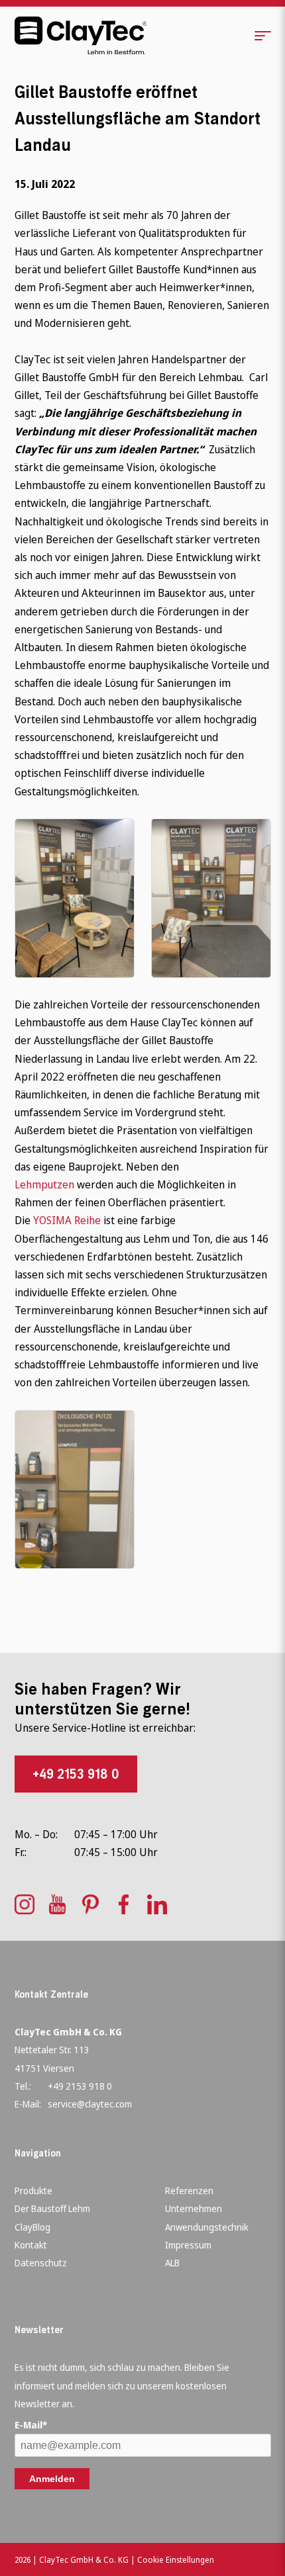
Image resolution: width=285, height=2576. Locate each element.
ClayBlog (32, 2227)
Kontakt (31, 2245)
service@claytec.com (90, 2104)
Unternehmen (194, 2208)
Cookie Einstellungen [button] (176, 2560)
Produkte (33, 2191)
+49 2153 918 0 (76, 1774)
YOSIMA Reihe (67, 1220)
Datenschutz (41, 2263)
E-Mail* (31, 2425)
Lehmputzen (44, 1184)
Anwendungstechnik (207, 2227)
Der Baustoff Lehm (52, 2208)
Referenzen (189, 2191)
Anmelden (52, 2479)
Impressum (188, 2245)
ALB (172, 2263)
